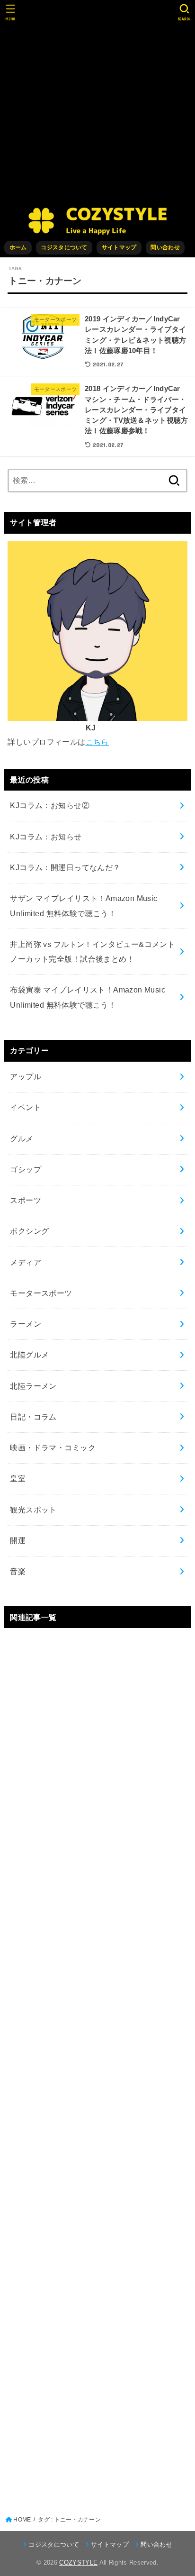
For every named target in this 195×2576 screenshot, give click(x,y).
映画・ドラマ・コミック (53, 1447)
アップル (26, 1076)
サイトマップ (119, 247)
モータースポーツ (41, 1293)
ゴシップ (26, 1169)
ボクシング (29, 1231)
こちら (97, 742)
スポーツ (26, 1200)
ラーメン (26, 1324)
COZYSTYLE (78, 2562)
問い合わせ (165, 247)
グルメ (22, 1138)
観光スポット (33, 1510)
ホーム (18, 247)
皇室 (18, 1478)
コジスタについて (64, 247)
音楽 (18, 1571)
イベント (26, 1107)
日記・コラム (33, 1417)
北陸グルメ (29, 1355)
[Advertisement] (97, 102)
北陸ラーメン (33, 1386)
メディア (26, 1262)
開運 (18, 1540)
